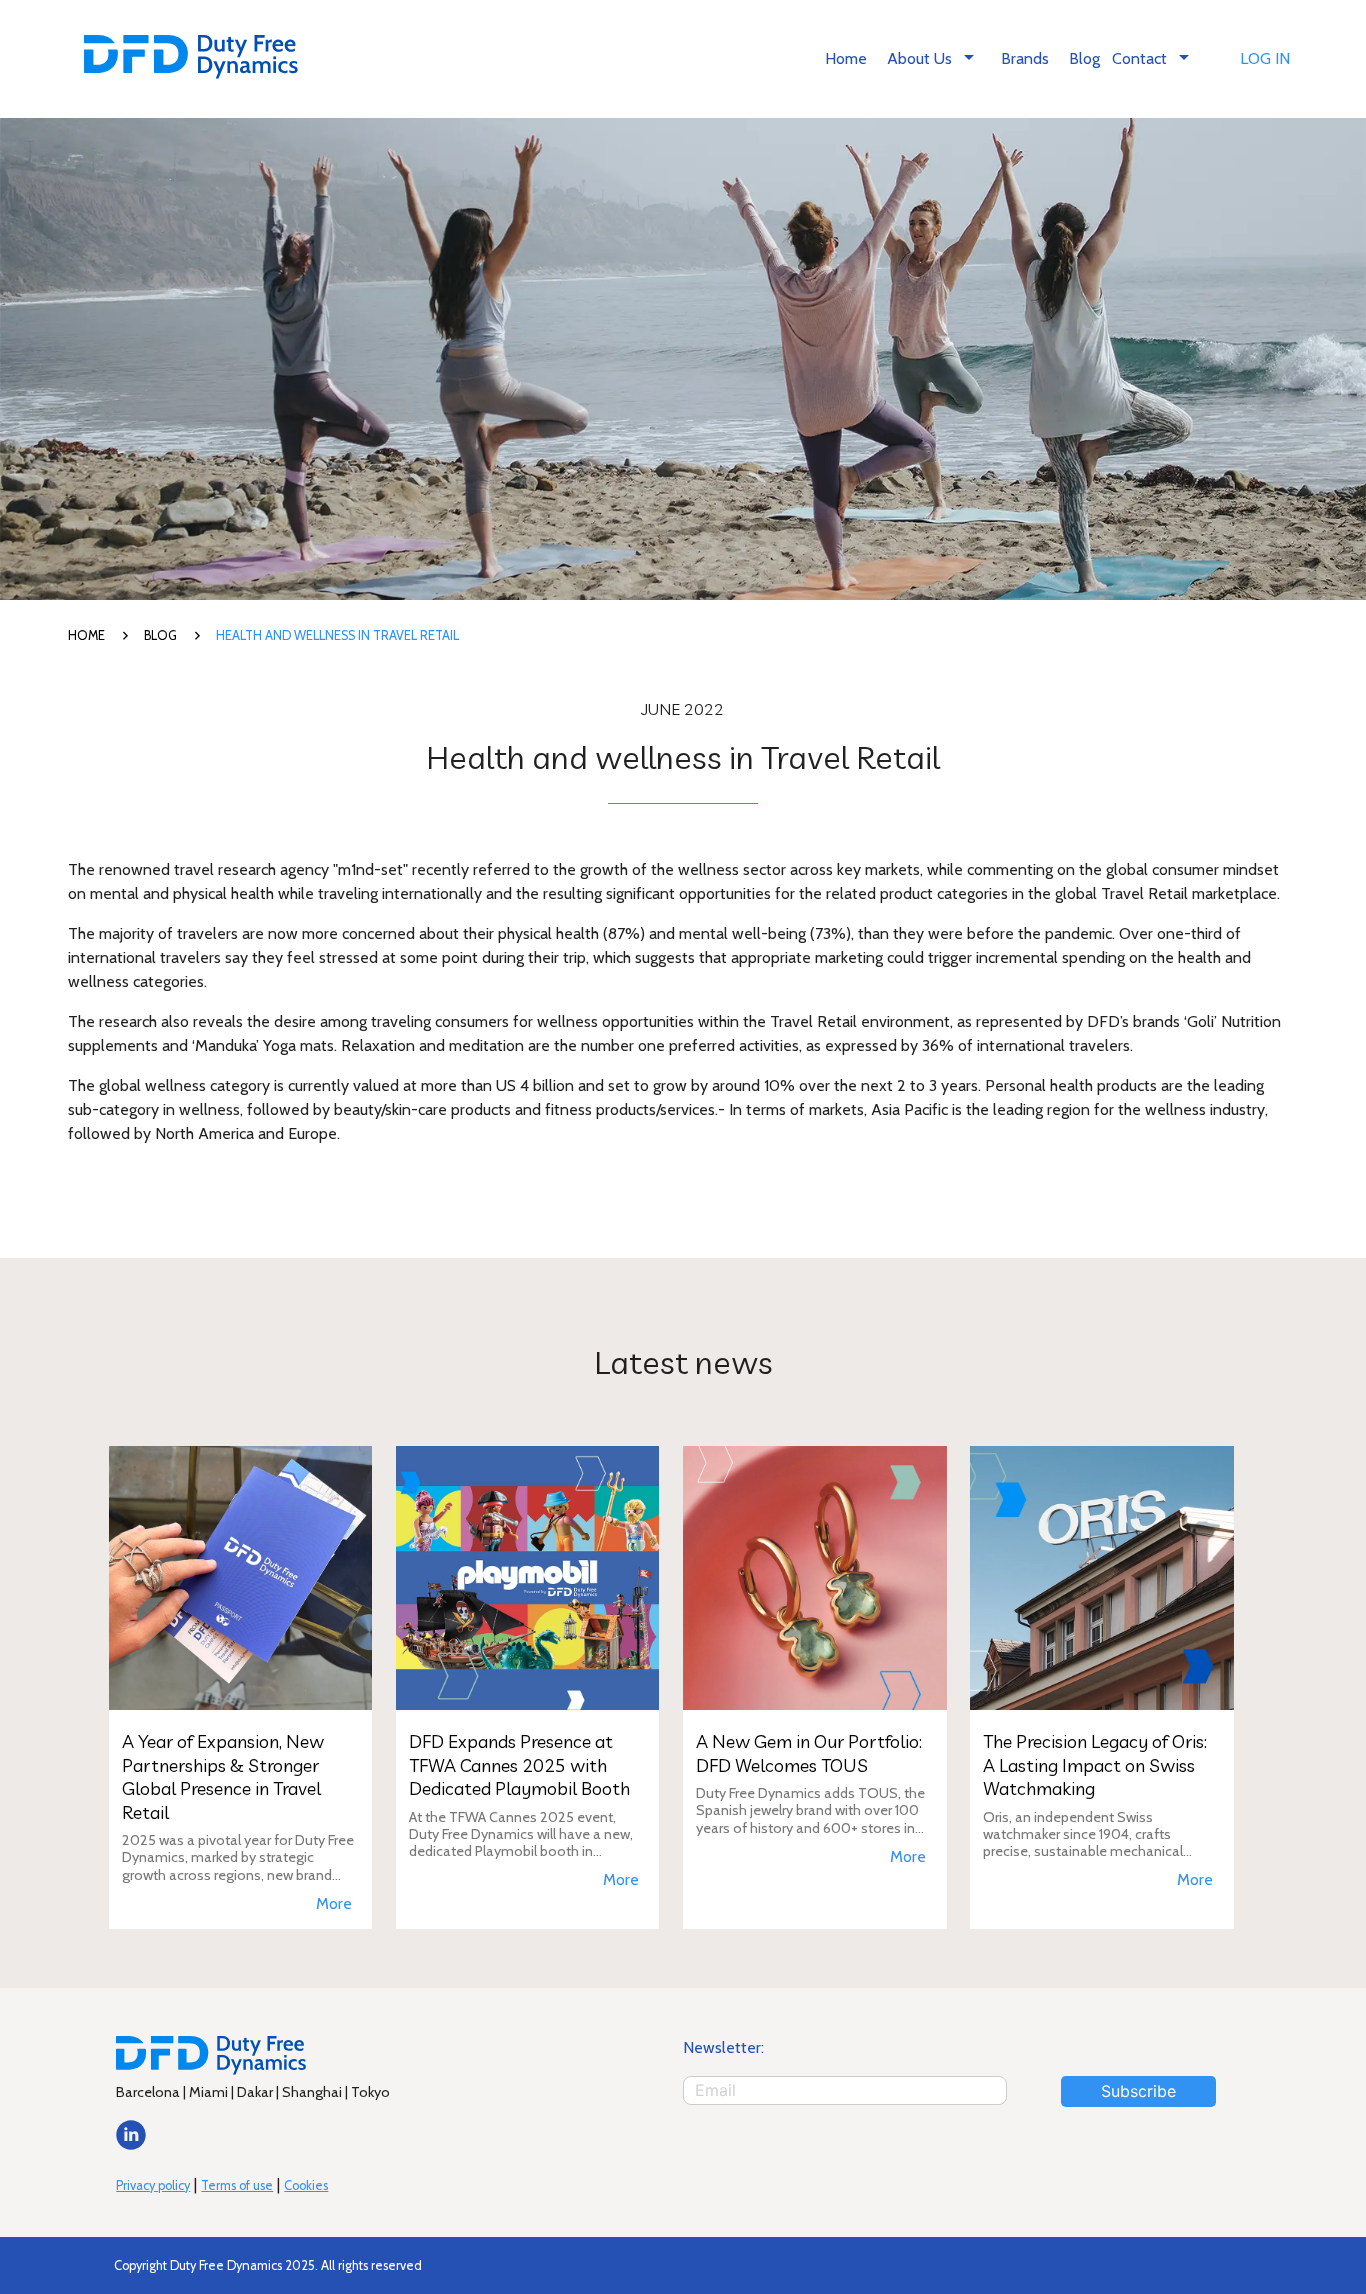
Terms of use (237, 2185)
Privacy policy (153, 2185)
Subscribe (1138, 2091)
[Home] (191, 59)
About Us (934, 57)
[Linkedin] (131, 2144)
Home (846, 58)
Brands (1025, 58)
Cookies (306, 2185)
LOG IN (1265, 58)
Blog (1084, 58)
